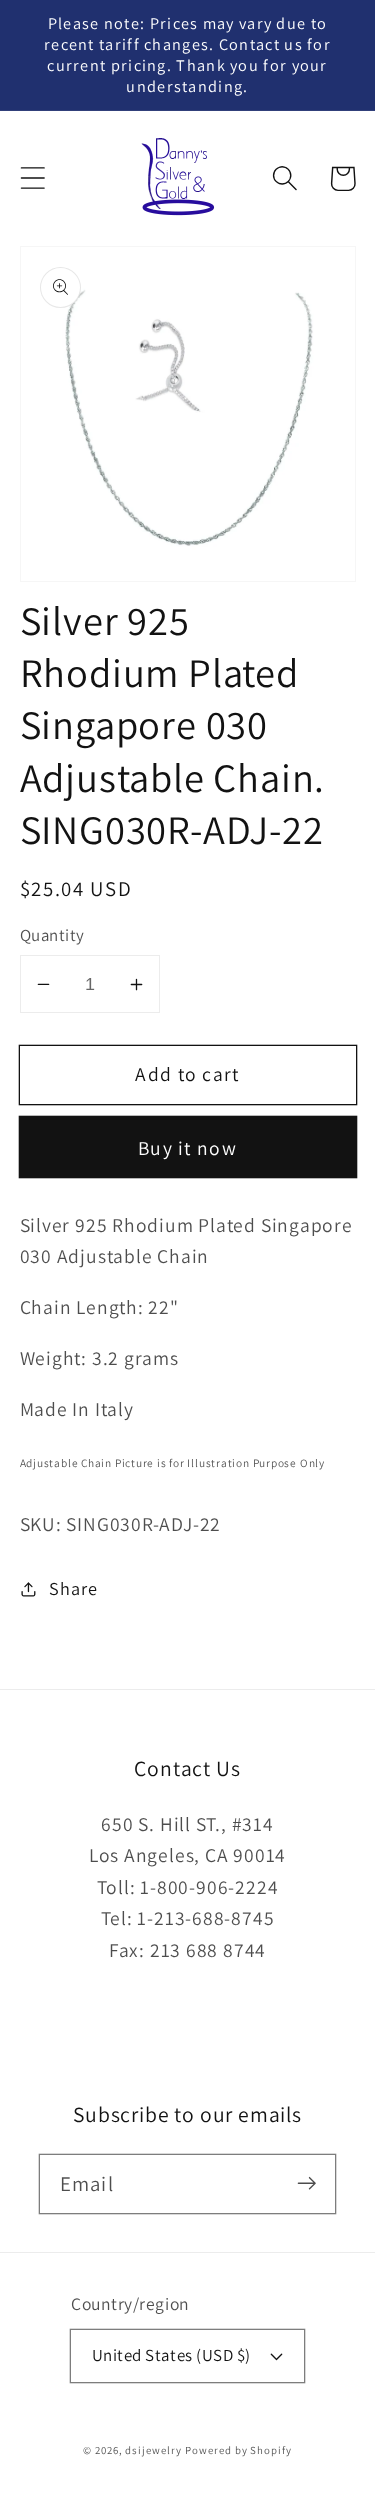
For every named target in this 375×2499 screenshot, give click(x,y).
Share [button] (73, 1588)
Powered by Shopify (238, 2450)
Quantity (52, 935)
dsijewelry (153, 2450)
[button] (32, 178)
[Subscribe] (306, 2183)
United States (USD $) (171, 2355)
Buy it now (187, 1148)
